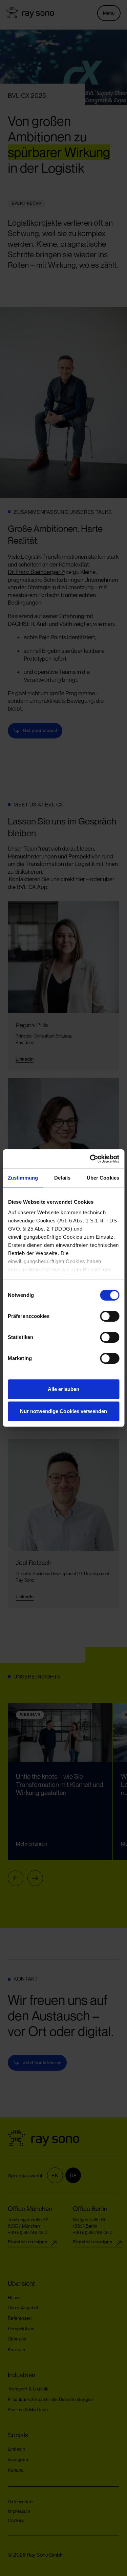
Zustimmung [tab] (23, 1178)
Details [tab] (62, 1178)
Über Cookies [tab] (103, 1178)
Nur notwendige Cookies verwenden (63, 1411)
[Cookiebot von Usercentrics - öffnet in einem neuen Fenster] (90, 1159)
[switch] (103, 1316)
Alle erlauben (63, 1389)
